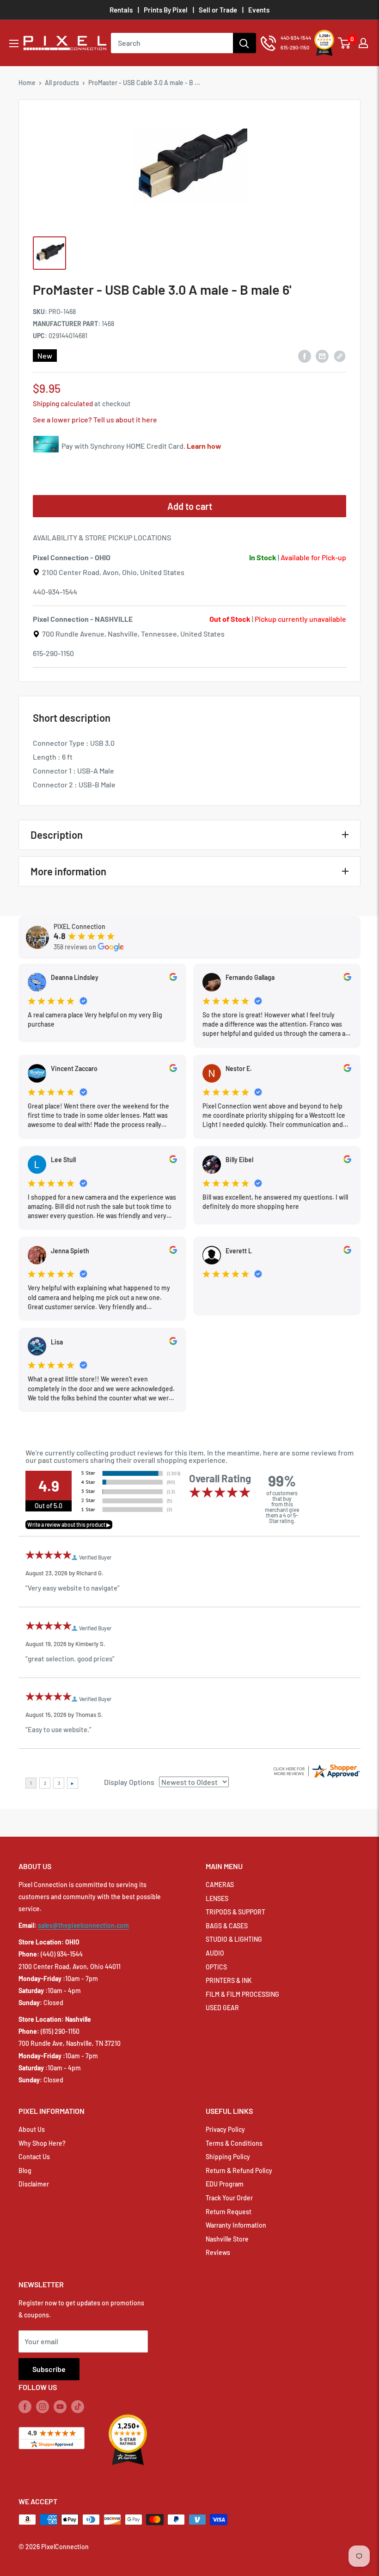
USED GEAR (222, 2008)
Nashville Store (227, 2239)
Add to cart (190, 506)
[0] (345, 43)
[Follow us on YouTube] (60, 2407)
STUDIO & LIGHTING (234, 1939)
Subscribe (49, 2369)
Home (27, 83)
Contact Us (34, 2157)
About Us (32, 2129)
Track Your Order (229, 2198)
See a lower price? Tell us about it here (95, 419)
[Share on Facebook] (305, 356)
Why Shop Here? (42, 2143)
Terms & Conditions (234, 2143)
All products (62, 83)
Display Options (129, 1782)
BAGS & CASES (227, 1926)
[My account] (363, 43)
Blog (25, 2170)
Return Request (229, 2212)
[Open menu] (14, 43)
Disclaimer (34, 2184)
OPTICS (216, 1967)
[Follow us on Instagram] (43, 2407)
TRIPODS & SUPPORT (235, 1912)
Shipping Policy (228, 2157)
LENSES (217, 1898)
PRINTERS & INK (229, 1980)
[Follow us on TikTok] (78, 2407)
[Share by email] (322, 356)
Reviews (218, 2252)
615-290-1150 (53, 653)
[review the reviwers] (173, 978)
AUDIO (215, 1953)
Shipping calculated (63, 403)
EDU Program (225, 2184)
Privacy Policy (225, 2129)
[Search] (245, 43)
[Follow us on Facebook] (25, 2407)
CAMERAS (220, 1885)
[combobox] (172, 43)
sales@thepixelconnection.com (83, 1925)
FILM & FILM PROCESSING (242, 1994)
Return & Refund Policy (239, 2170)
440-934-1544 (55, 591)
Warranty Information (236, 2225)
